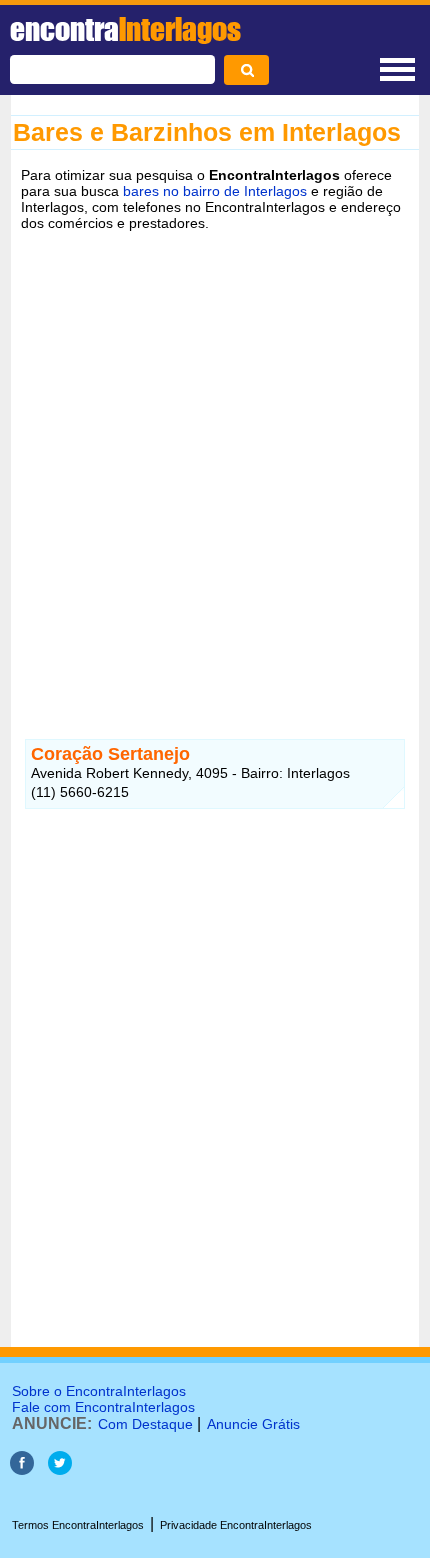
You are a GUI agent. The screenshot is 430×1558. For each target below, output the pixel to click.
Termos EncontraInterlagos (78, 1525)
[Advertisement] (215, 470)
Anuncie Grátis (253, 1424)
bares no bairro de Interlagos (215, 191)
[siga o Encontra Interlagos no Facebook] (22, 1469)
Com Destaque (145, 1424)
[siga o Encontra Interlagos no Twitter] (60, 1469)
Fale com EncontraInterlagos (103, 1407)
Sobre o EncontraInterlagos (99, 1391)
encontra (125, 29)
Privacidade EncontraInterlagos (236, 1525)
